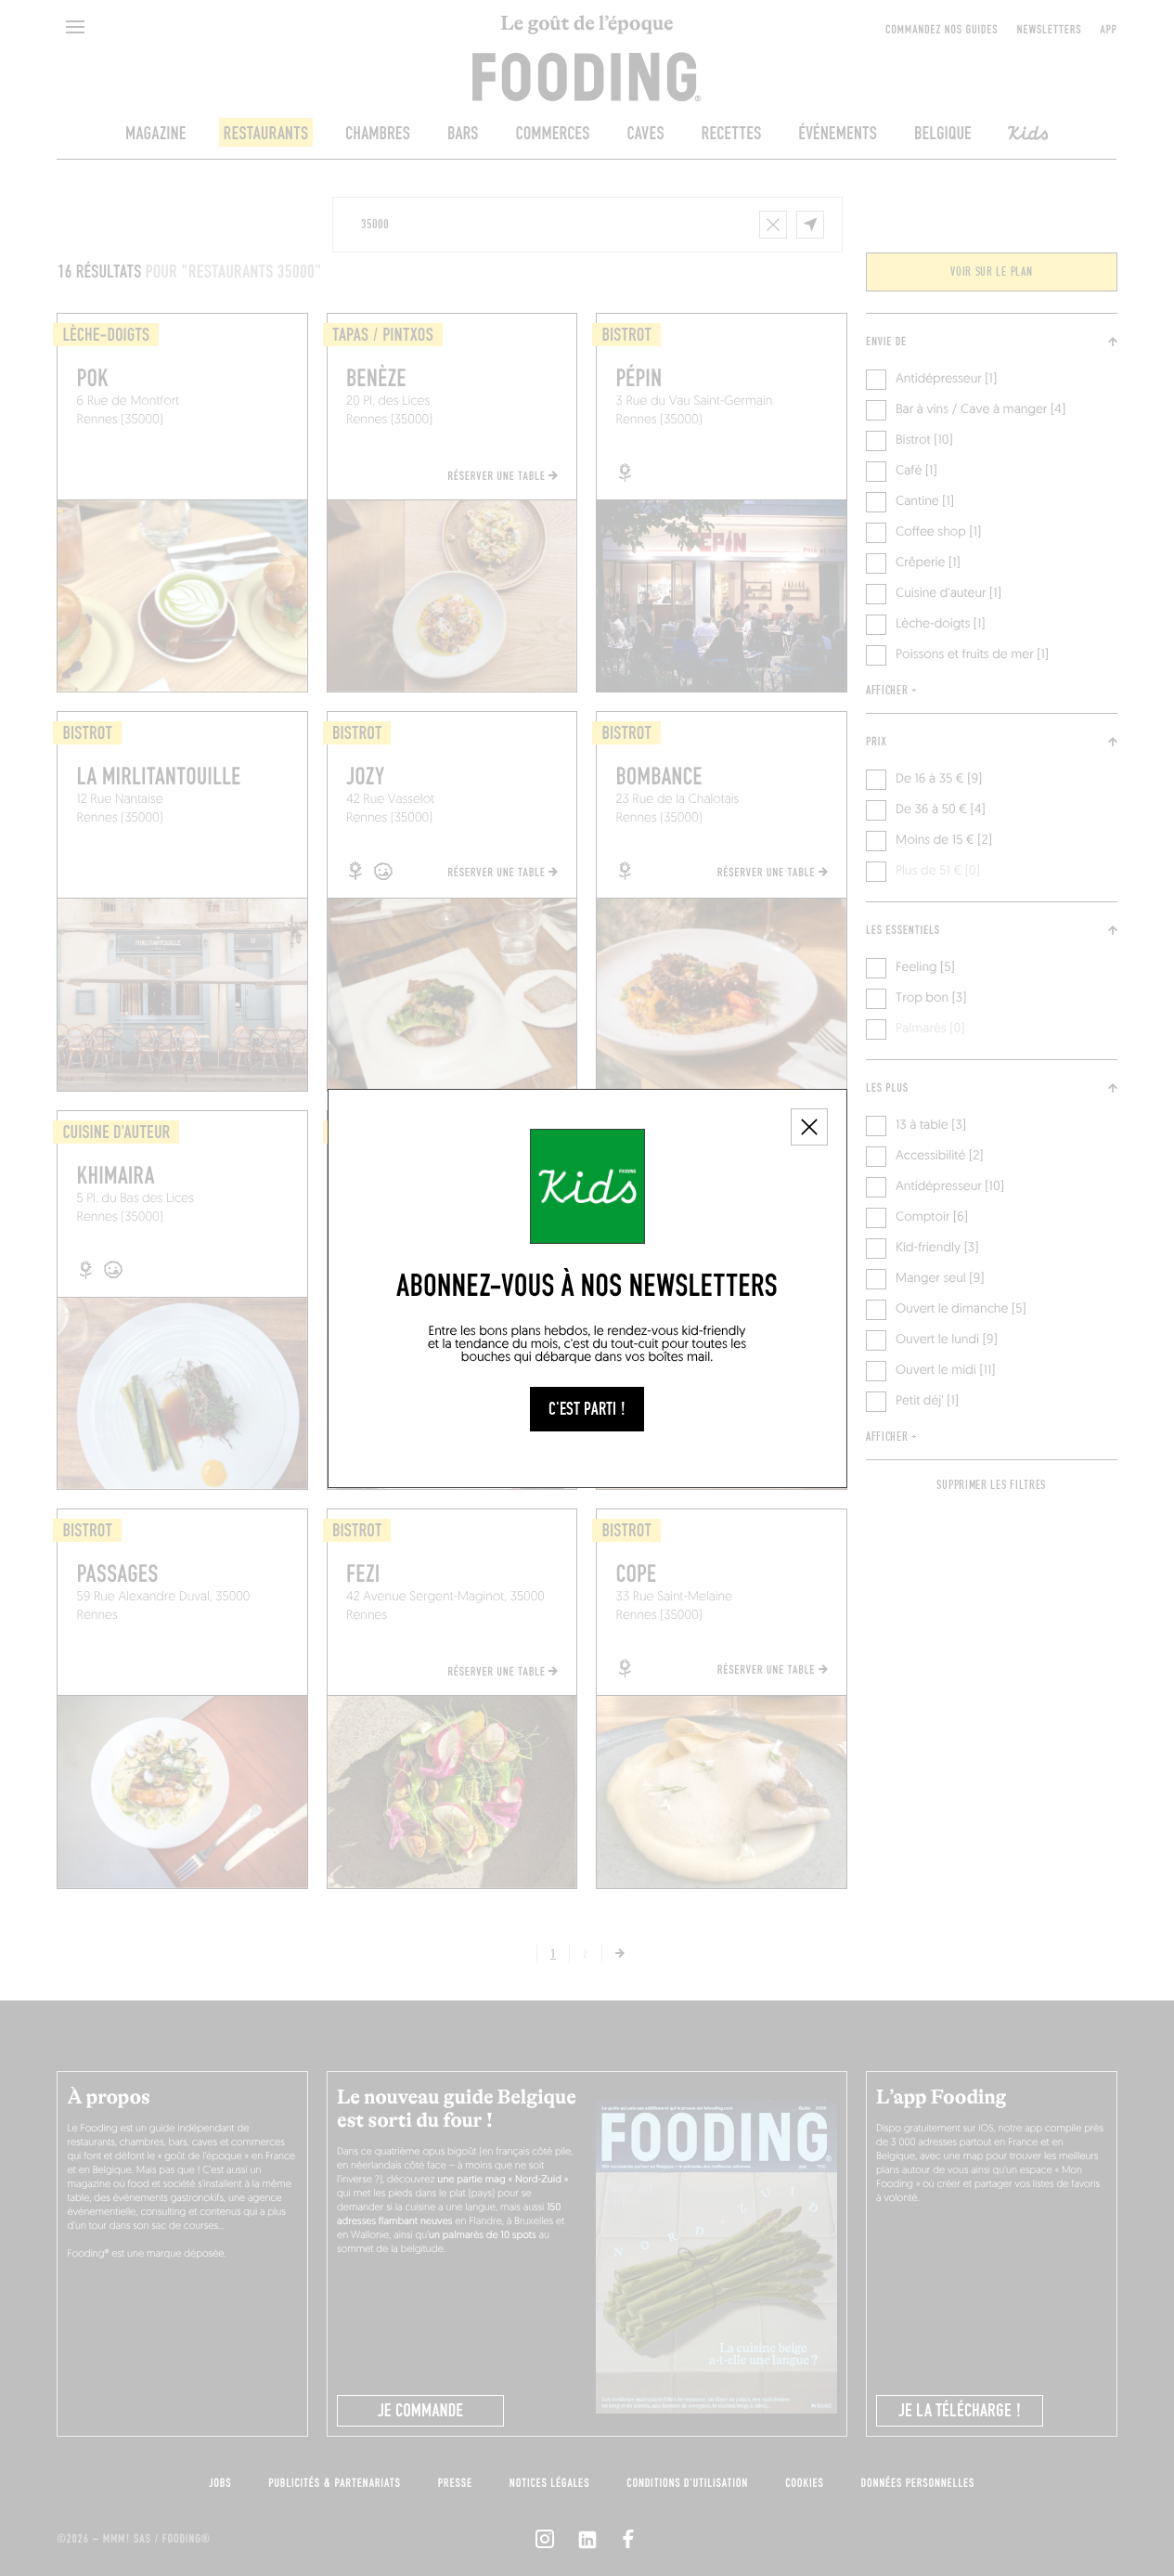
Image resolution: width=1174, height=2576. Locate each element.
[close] (809, 1127)
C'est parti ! (587, 1409)
